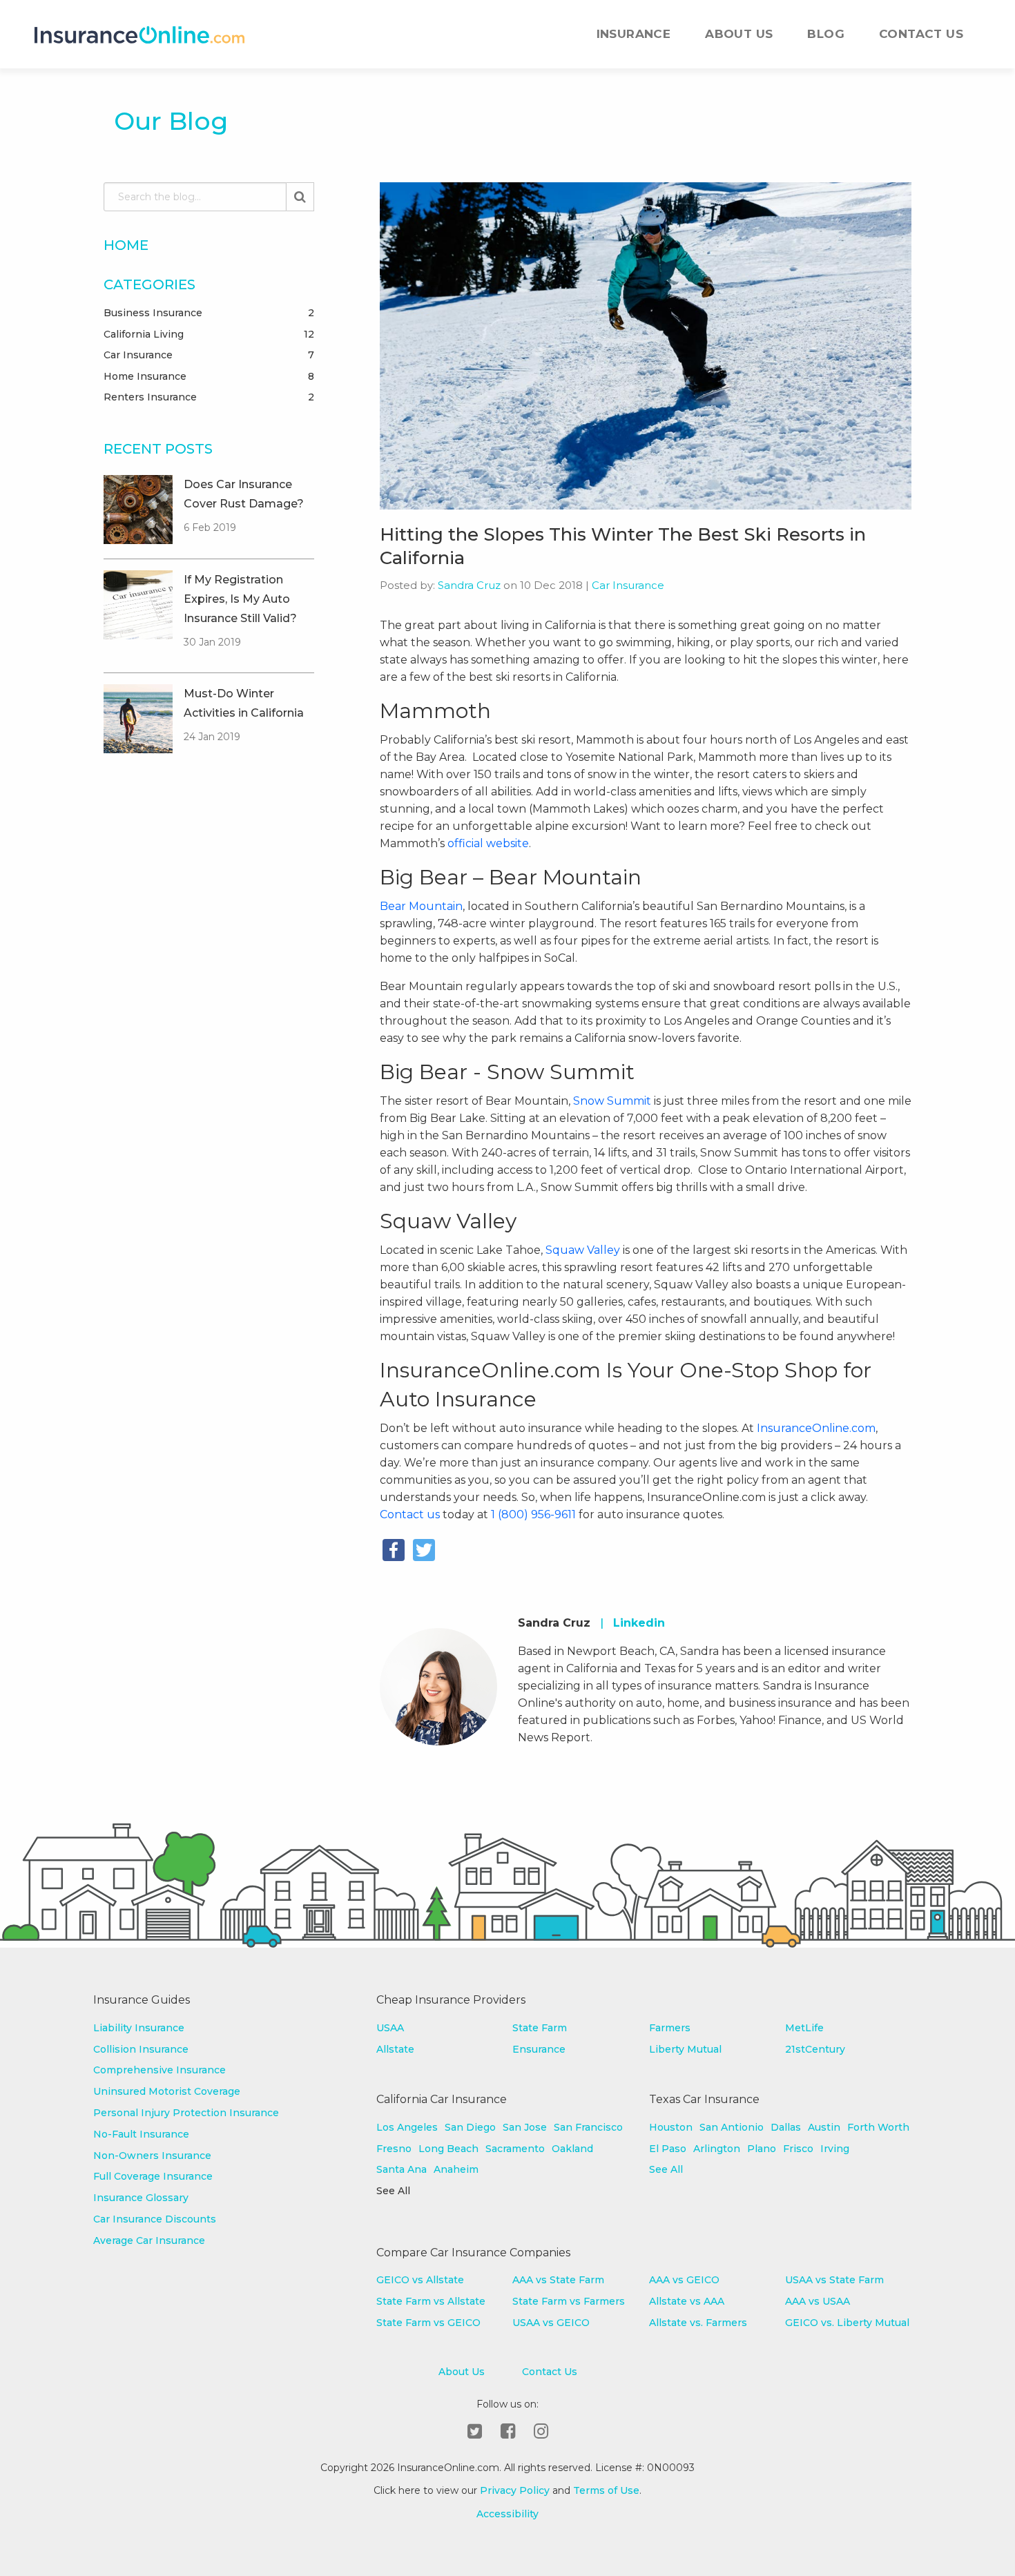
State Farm (540, 2028)
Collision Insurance (141, 2049)
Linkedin (639, 1623)
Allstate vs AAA (687, 2301)
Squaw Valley (583, 1250)
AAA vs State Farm (558, 2280)
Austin (824, 2127)
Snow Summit (612, 1101)
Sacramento (515, 2149)
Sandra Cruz (469, 585)
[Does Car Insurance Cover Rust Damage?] (138, 510)
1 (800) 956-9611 (533, 1514)
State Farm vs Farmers (569, 2301)
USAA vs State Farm (834, 2280)
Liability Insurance (139, 2028)
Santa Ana (402, 2169)
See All (666, 2169)
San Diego (470, 2127)
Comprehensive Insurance (159, 2070)
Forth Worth (878, 2127)
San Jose (525, 2127)
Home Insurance (209, 376)
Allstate (395, 2049)
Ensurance (539, 2049)
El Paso (668, 2149)
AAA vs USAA (818, 2301)
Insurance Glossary (141, 2198)
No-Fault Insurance (141, 2134)
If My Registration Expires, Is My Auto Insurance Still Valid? (240, 599)
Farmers (670, 2028)
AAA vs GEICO (684, 2280)
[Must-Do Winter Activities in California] (138, 719)
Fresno (394, 2149)
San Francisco (588, 2127)
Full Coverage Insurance (153, 2176)
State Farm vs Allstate (431, 2301)
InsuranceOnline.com (815, 1428)
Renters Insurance (209, 397)
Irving (835, 2149)
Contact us (410, 1514)
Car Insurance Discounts (155, 2219)
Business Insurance (209, 313)
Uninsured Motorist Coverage (167, 2091)
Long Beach (448, 2149)
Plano (762, 2149)
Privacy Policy (515, 2490)
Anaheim (456, 2169)
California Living (209, 334)
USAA (390, 2028)
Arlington (717, 2149)
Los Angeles (407, 2127)
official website (488, 843)
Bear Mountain (421, 906)
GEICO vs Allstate (420, 2280)
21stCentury (815, 2049)
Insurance (634, 34)
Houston (671, 2127)
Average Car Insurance (149, 2240)
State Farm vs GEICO (428, 2323)
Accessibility (507, 2514)
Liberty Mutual (685, 2049)
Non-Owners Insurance (152, 2156)
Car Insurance (209, 355)
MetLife (804, 2028)
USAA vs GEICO (551, 2323)
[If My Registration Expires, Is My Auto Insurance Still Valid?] (138, 605)
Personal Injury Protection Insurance (186, 2113)
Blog (826, 34)
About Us (739, 34)
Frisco (798, 2149)
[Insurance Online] (139, 35)
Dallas (786, 2127)
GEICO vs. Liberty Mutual (847, 2323)
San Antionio (732, 2127)
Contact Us (921, 34)
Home (126, 245)
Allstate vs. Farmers (698, 2323)
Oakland (572, 2149)
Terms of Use (606, 2490)
